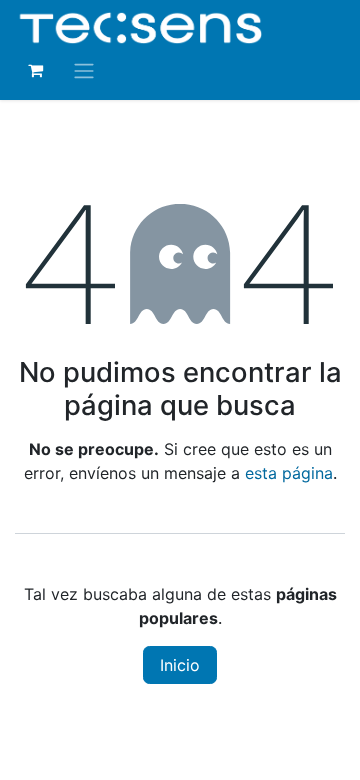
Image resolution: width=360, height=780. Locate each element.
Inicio (180, 665)
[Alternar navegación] (84, 70)
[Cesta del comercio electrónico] (35, 70)
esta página (289, 473)
